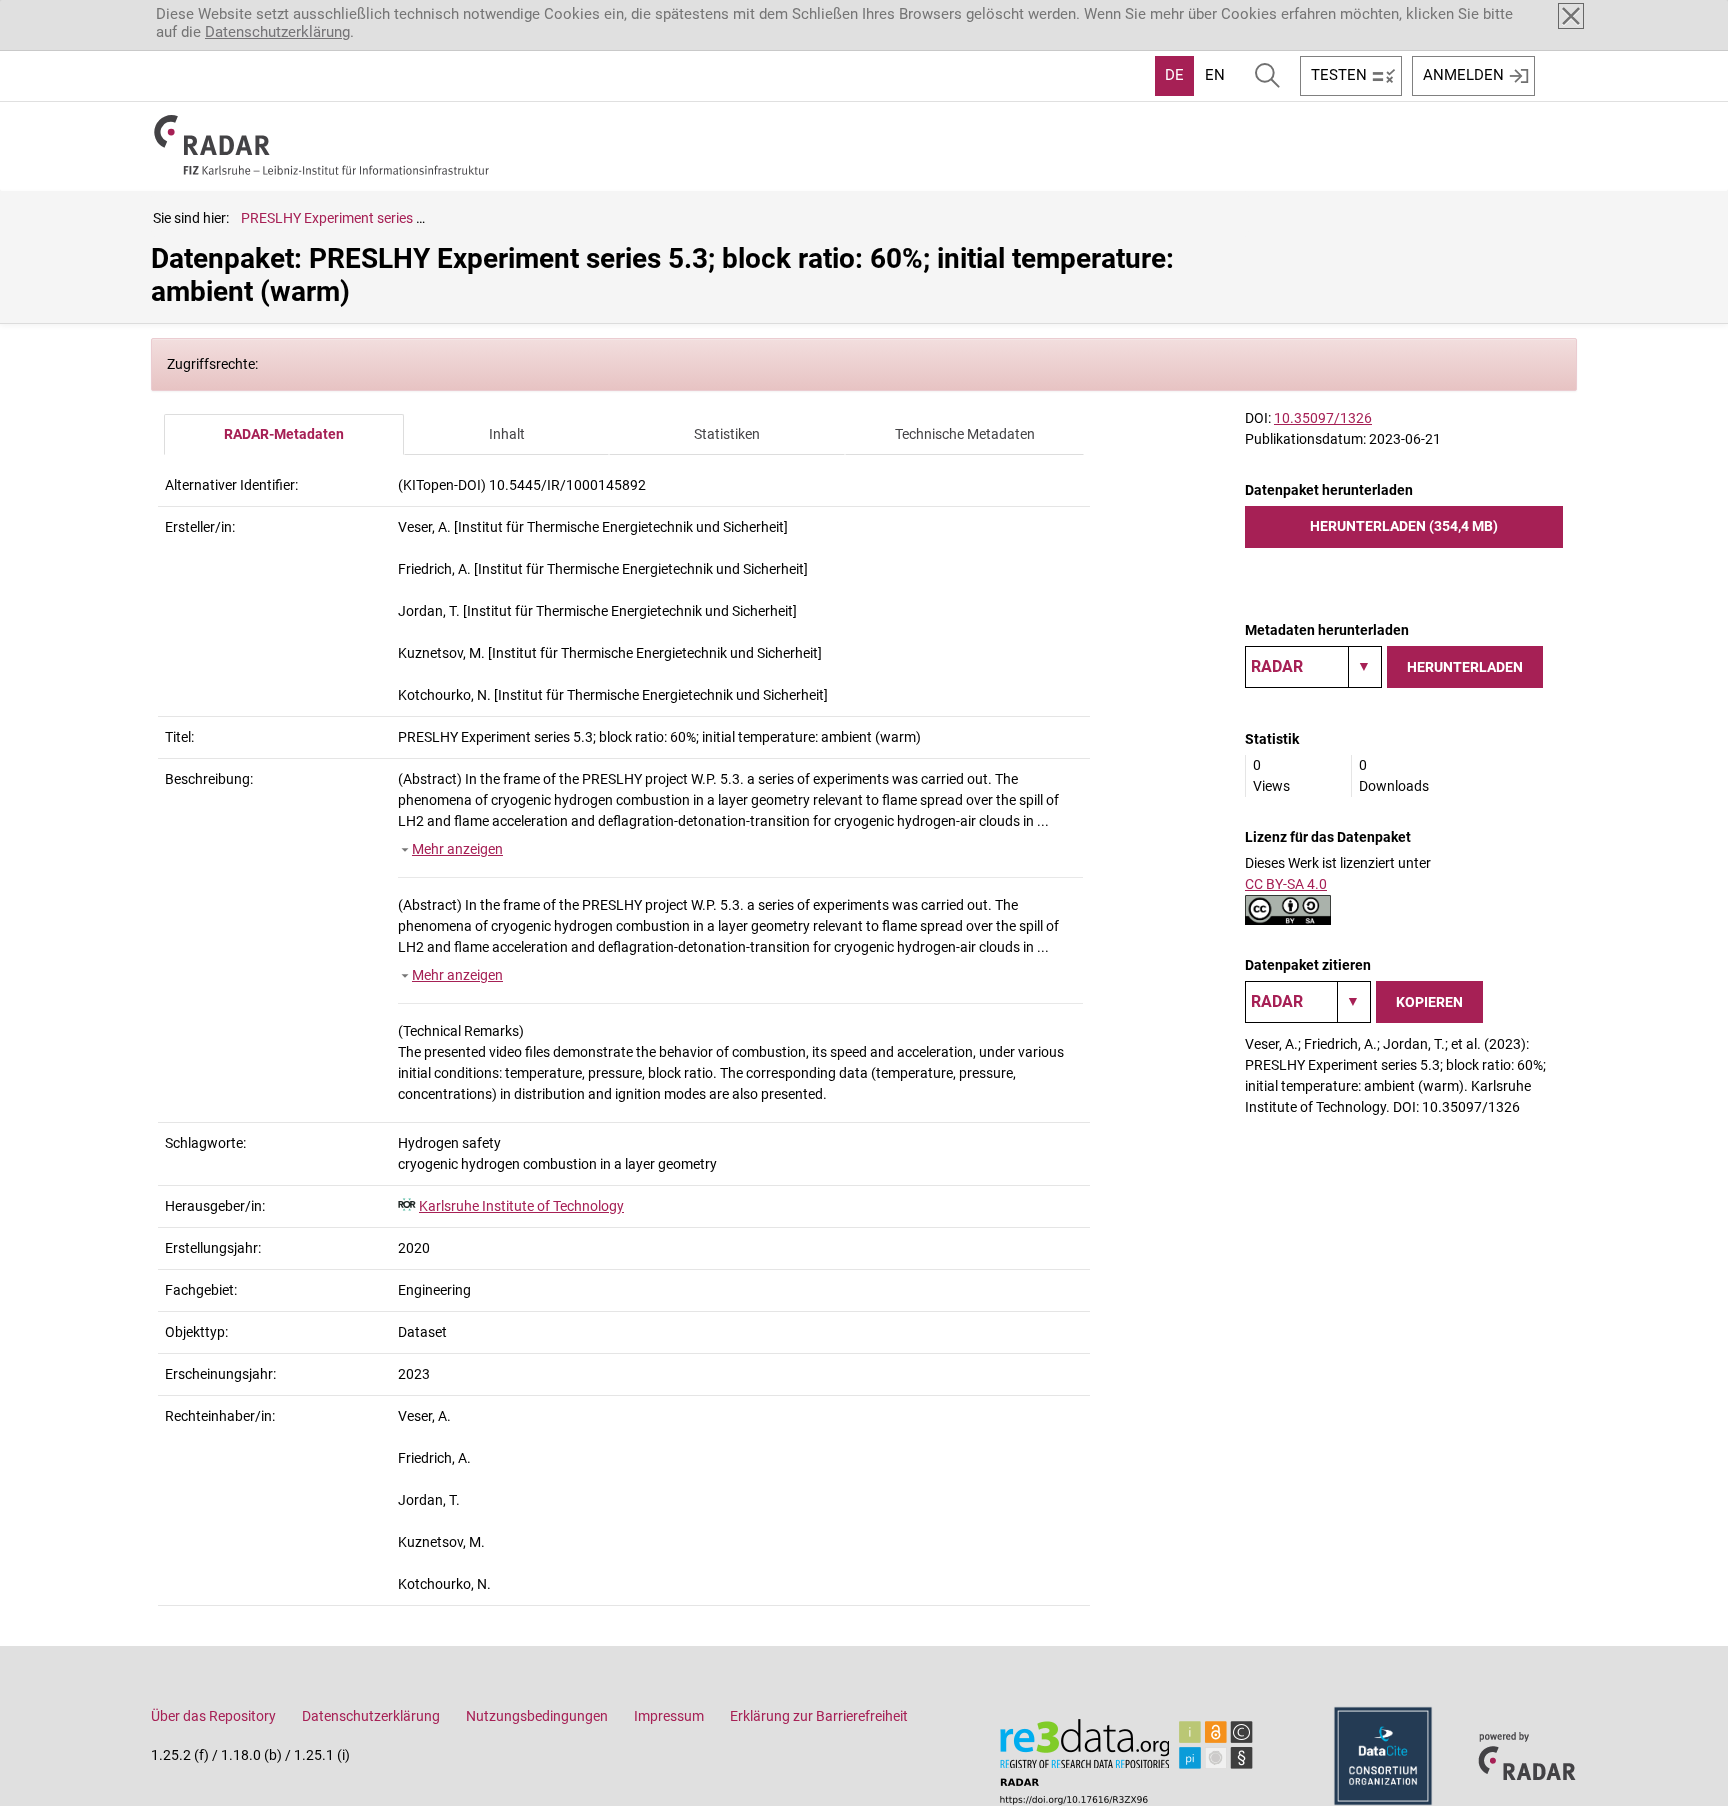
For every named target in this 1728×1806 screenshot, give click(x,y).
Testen (1339, 75)
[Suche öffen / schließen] (1267, 76)
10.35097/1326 (1323, 418)
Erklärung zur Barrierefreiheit (819, 1716)
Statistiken (727, 434)
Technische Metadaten (965, 434)
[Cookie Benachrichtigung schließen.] (1571, 16)
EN (1215, 75)
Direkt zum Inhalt (67, 13)
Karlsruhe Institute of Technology (521, 1206)
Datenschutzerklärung (277, 32)
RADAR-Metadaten (284, 434)
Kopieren (1429, 1002)
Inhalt (507, 434)
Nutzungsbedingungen (537, 1716)
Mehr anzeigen (457, 849)
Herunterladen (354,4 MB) (1404, 526)
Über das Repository (213, 1716)
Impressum (669, 1716)
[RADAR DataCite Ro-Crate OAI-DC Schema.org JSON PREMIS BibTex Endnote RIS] (1313, 667)
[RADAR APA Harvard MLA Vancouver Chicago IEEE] (1308, 1002)
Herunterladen (1465, 667)
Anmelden (1463, 75)
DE (1174, 75)
